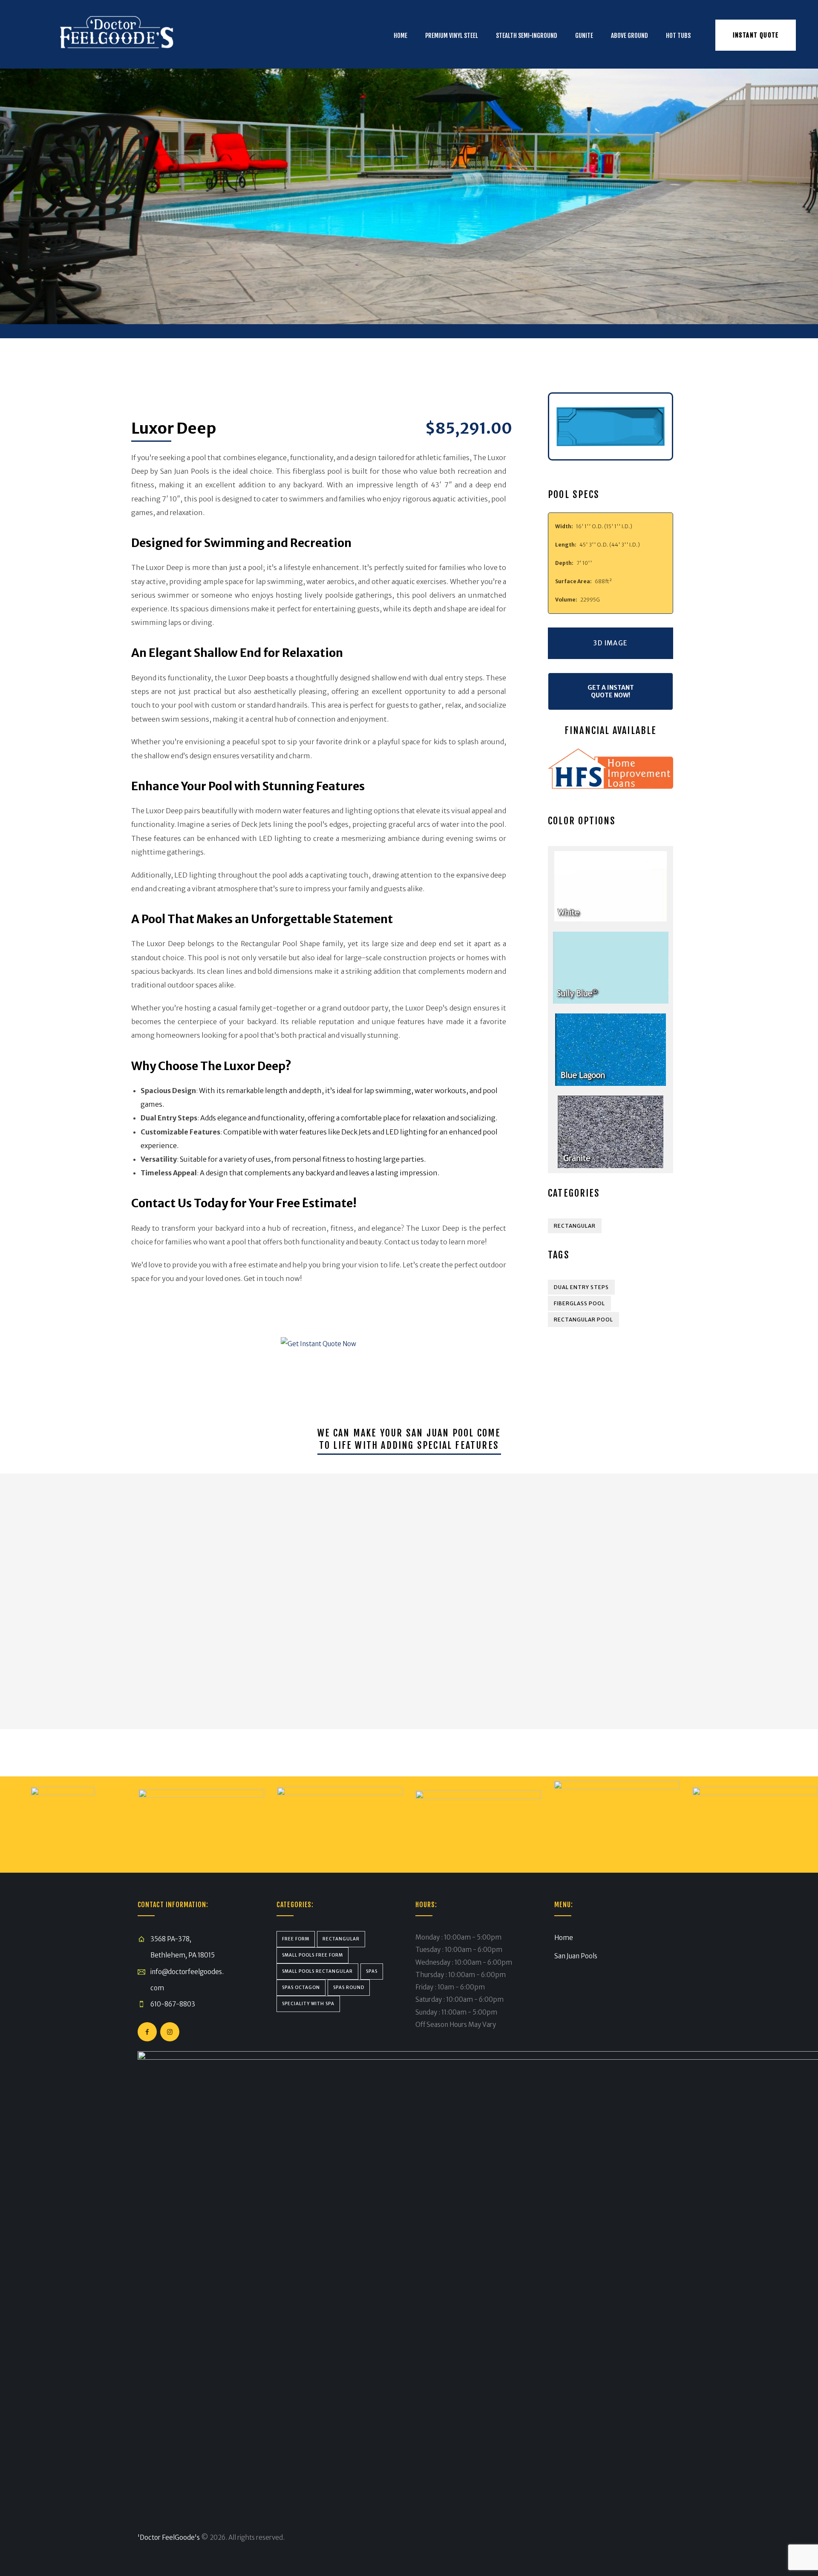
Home (564, 1938)
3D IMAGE (610, 643)
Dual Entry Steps (581, 1287)
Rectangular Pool (583, 1320)
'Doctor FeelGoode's (169, 2537)
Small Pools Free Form (313, 1955)
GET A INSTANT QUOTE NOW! (611, 691)
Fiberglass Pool (579, 1303)
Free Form (296, 1939)
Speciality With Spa (308, 2004)
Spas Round (349, 1987)
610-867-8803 (173, 2004)
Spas (372, 1971)
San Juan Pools (576, 1956)
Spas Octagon (301, 1987)
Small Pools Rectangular (317, 1971)
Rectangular (575, 1226)
